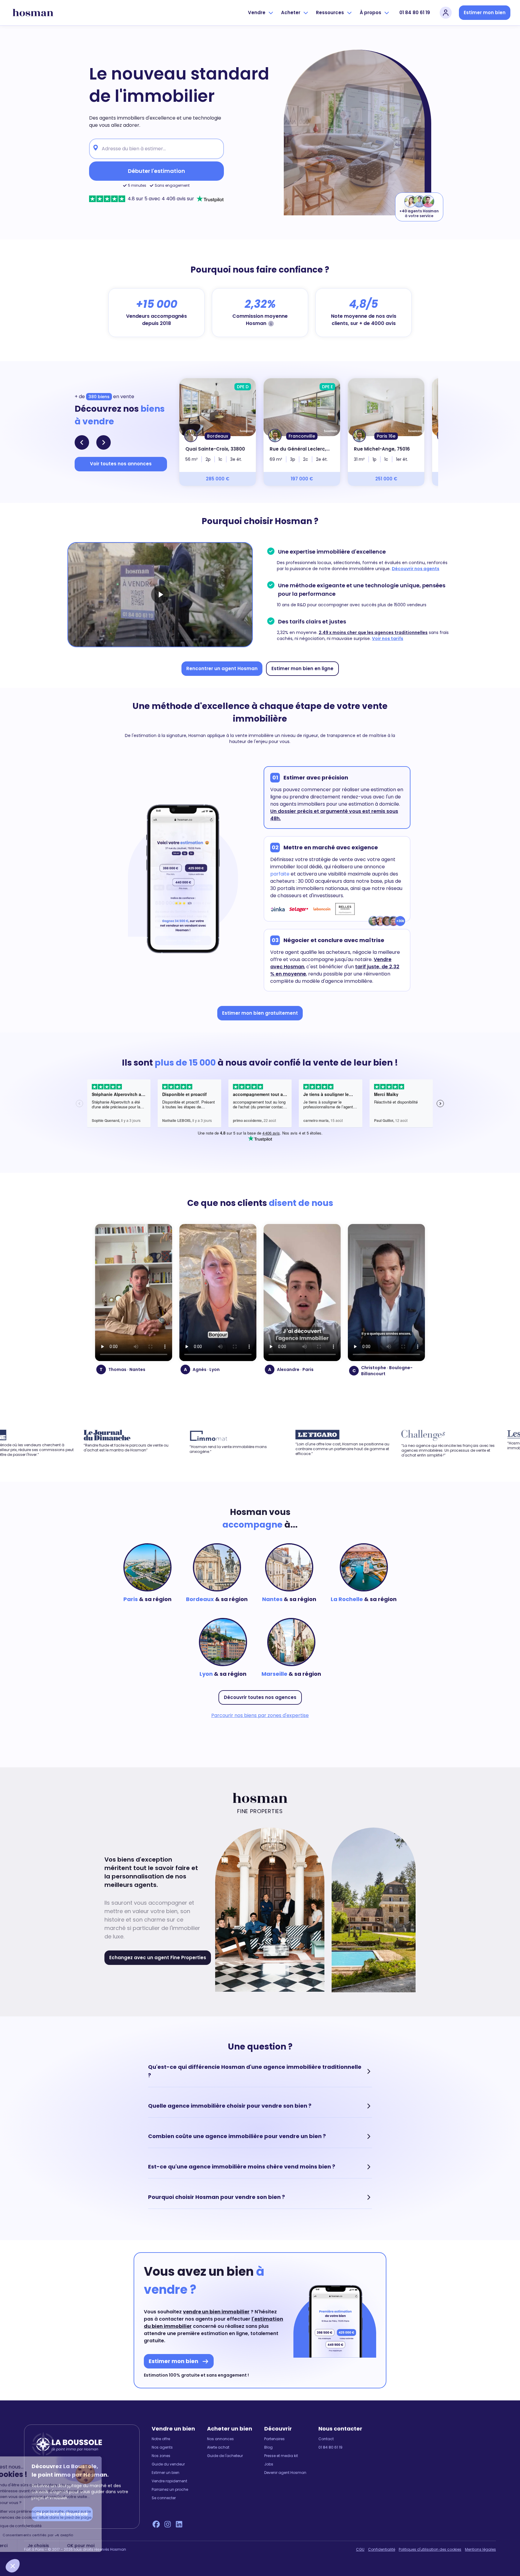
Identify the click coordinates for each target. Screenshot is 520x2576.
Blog (268, 2447)
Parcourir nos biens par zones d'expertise (260, 1715)
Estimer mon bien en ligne (302, 668)
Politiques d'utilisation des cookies (430, 2549)
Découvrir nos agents (416, 569)
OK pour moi (111, 2546)
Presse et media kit (281, 2456)
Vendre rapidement (169, 2481)
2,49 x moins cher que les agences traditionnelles (373, 632)
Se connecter (164, 2498)
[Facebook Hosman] (156, 2524)
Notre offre (161, 2439)
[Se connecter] (446, 13)
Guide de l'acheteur (225, 2456)
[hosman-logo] (33, 13)
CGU (360, 2549)
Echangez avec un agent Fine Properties (158, 1958)
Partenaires (274, 2439)
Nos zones (161, 2456)
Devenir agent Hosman (285, 2473)
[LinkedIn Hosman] (179, 2524)
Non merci (27, 2546)
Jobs (269, 2464)
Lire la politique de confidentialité (42, 2526)
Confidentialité (382, 2549)
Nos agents (162, 2447)
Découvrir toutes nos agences (260, 1697)
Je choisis (69, 2546)
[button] (13, 2566)
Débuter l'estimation (156, 171)
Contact (326, 2439)
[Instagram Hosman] (168, 2524)
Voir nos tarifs (388, 639)
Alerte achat (218, 2447)
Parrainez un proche (170, 2490)
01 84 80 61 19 (415, 12)
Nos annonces (220, 2439)
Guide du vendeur (168, 2464)
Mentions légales (480, 2549)
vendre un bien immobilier (216, 2312)
